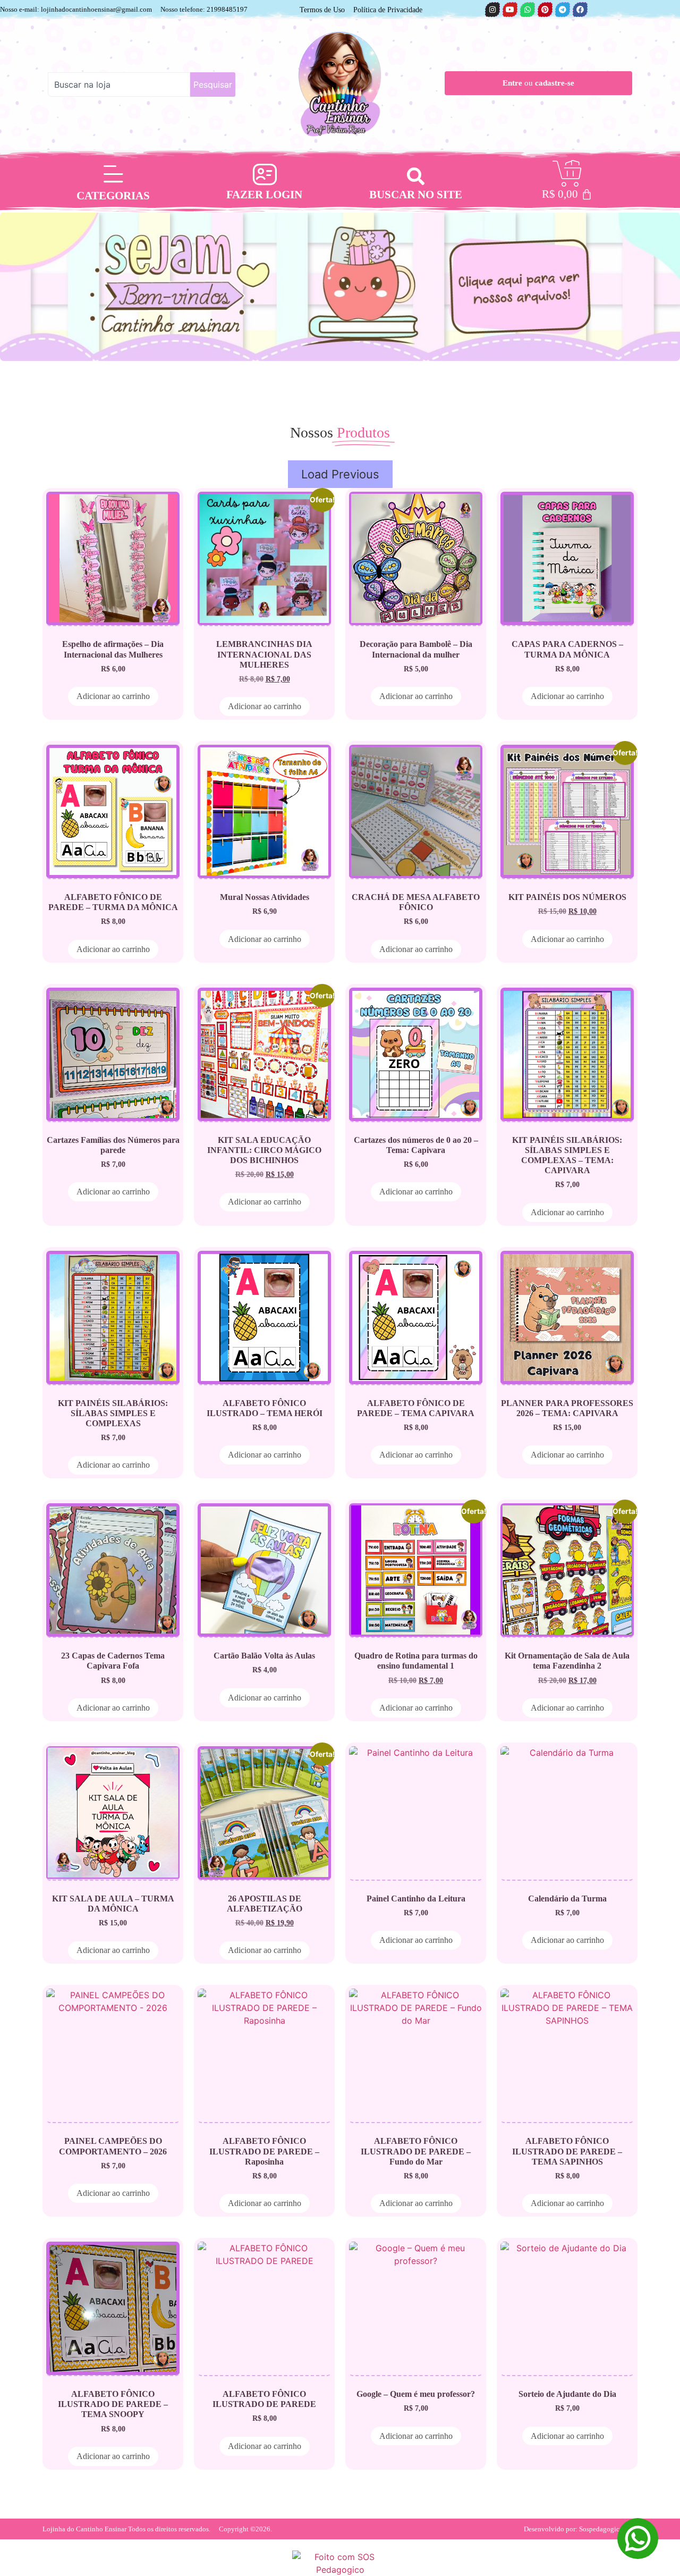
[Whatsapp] (528, 10)
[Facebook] (580, 10)
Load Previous (340, 474)
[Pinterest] (545, 10)
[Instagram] (492, 10)
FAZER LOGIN (264, 195)
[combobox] (119, 85)
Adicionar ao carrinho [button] (113, 696)
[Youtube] (510, 10)
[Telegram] (563, 10)
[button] (416, 176)
